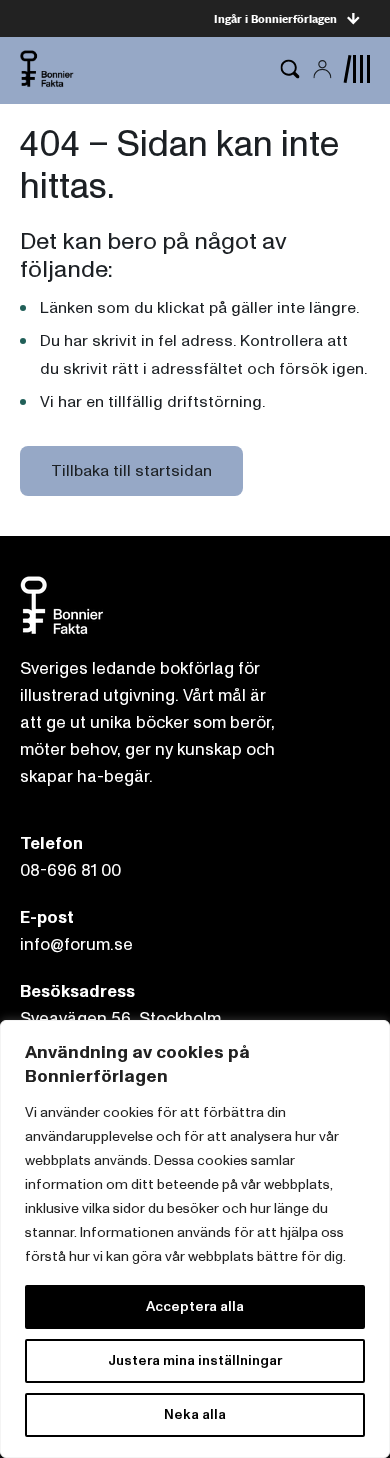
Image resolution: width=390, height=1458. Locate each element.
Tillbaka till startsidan (131, 471)
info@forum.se (76, 944)
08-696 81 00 (70, 870)
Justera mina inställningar (195, 1360)
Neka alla (195, 1414)
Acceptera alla (195, 1306)
